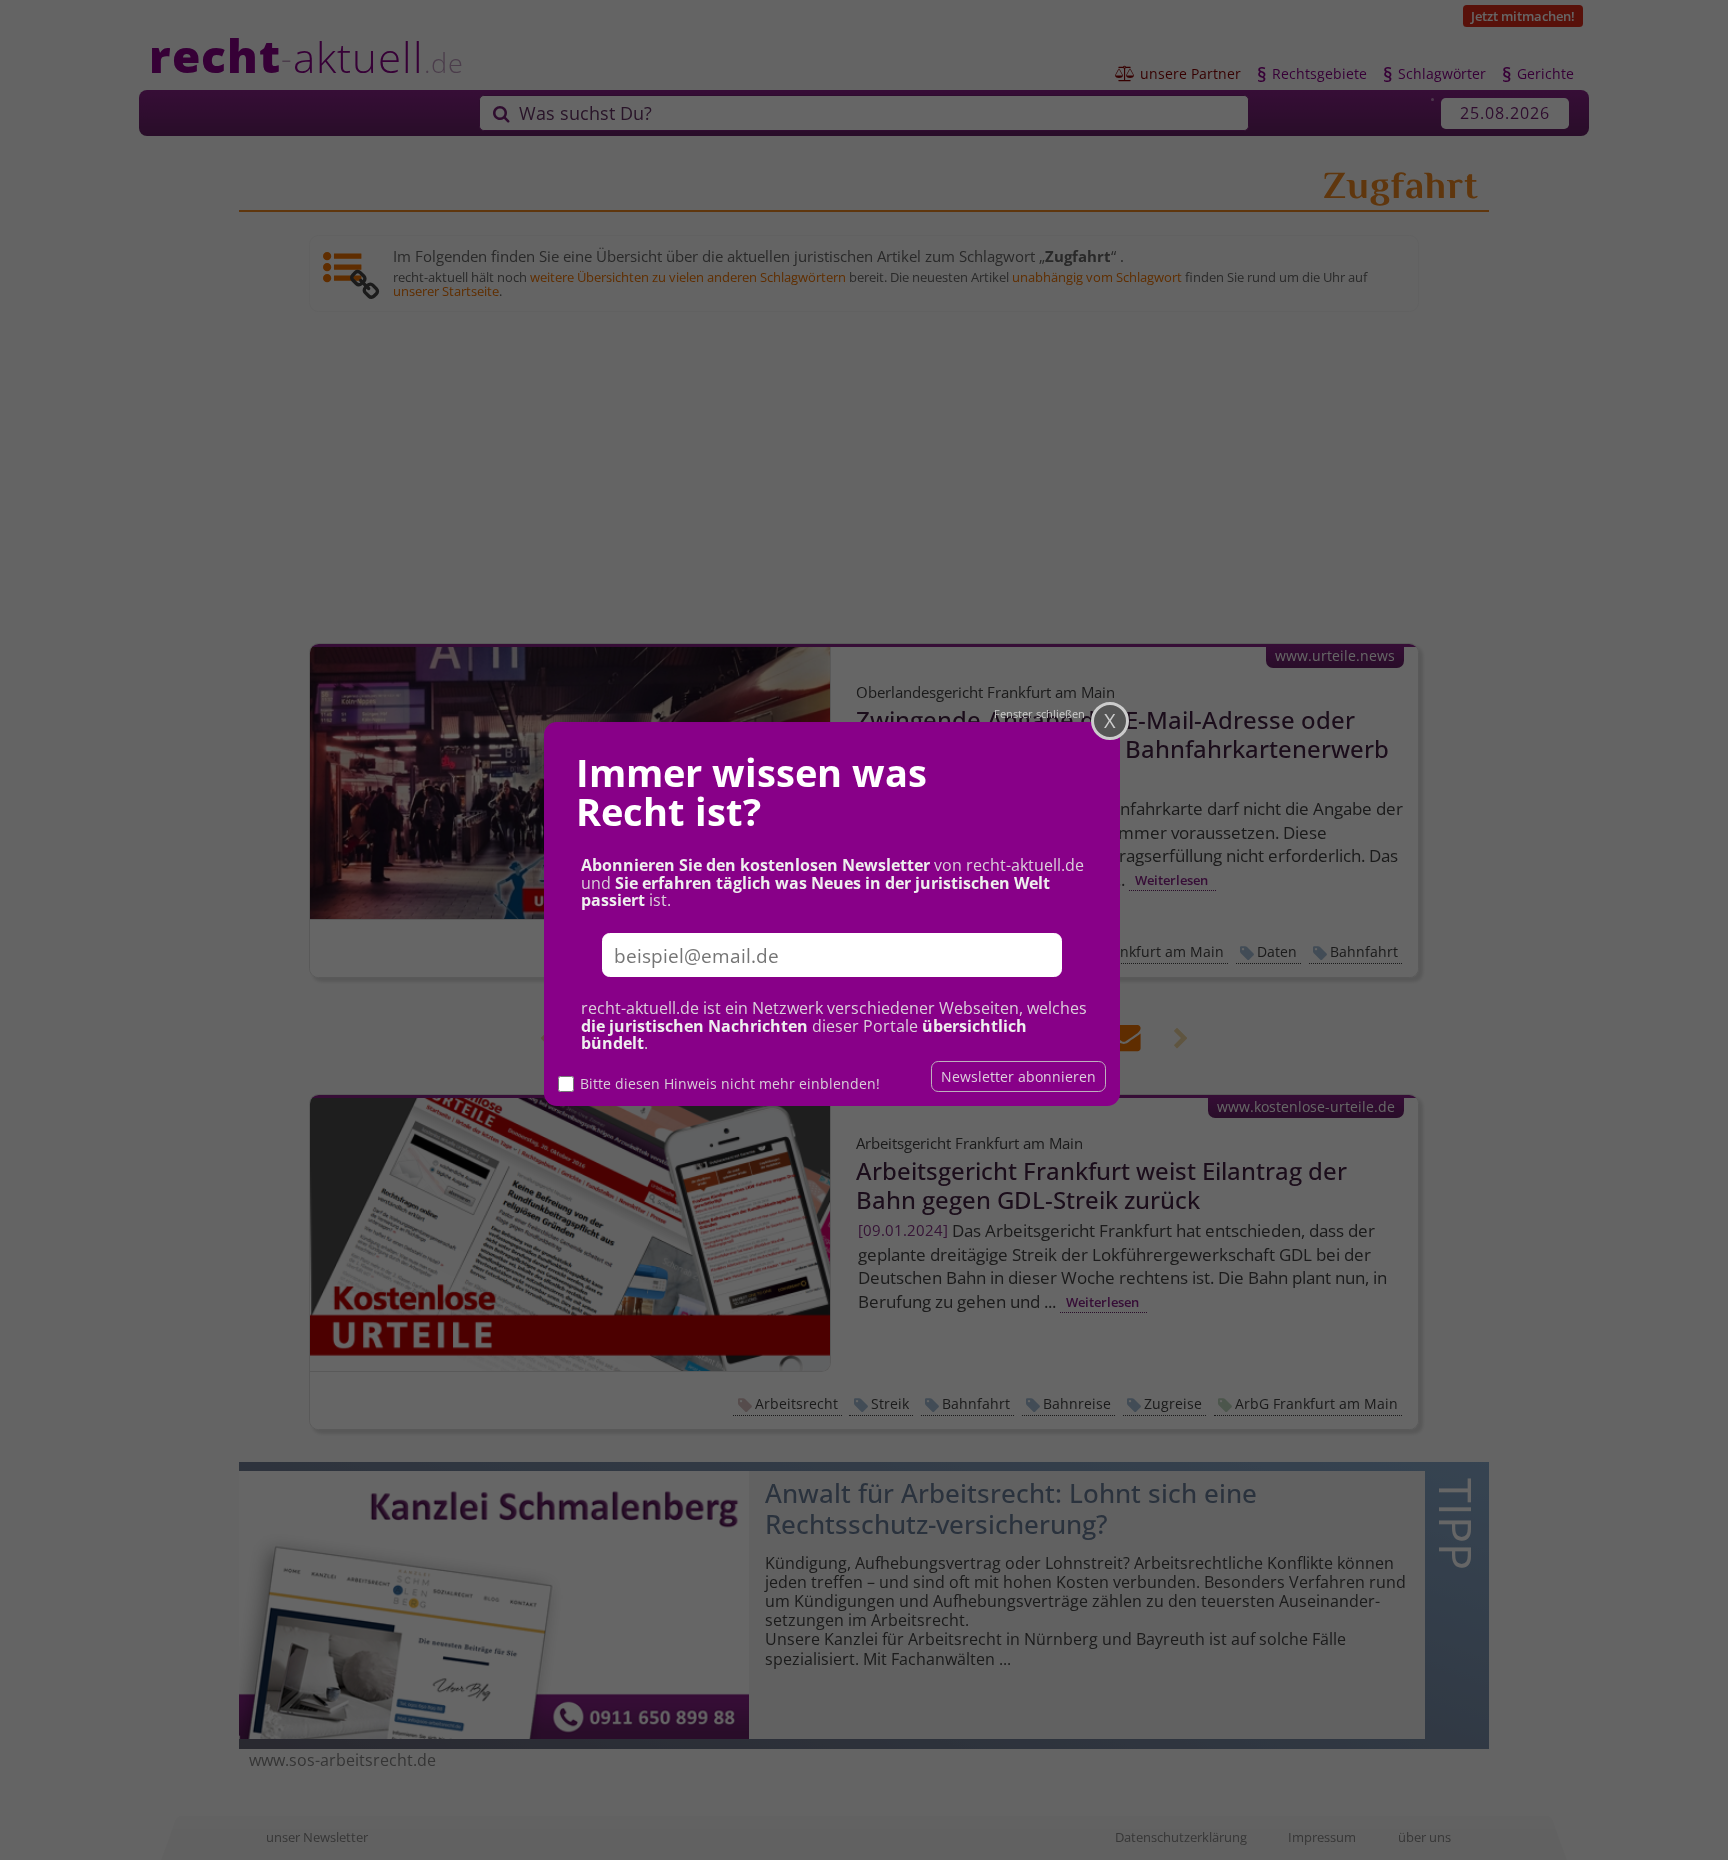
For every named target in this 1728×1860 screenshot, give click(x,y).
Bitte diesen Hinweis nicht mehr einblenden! (730, 1083)
